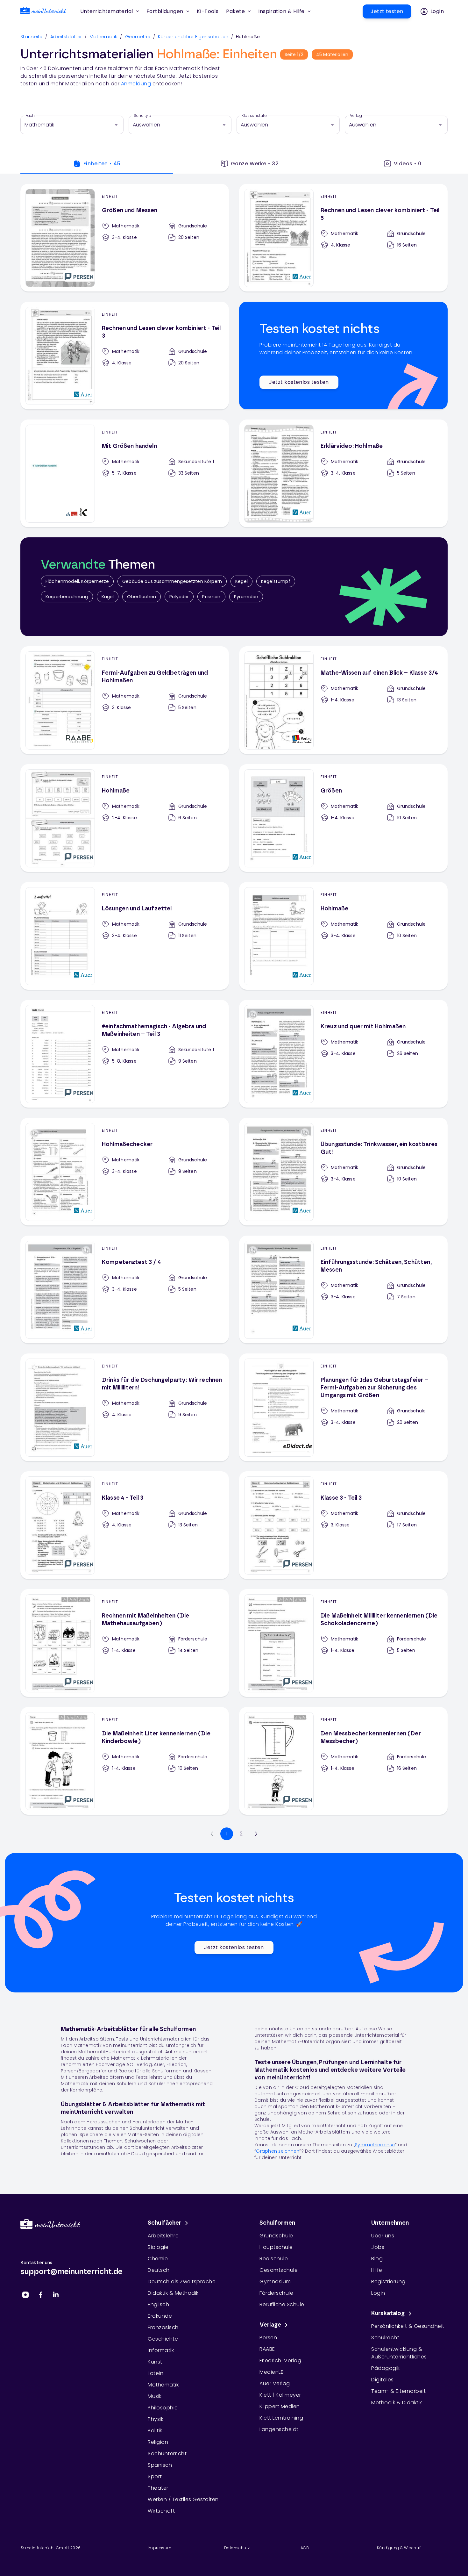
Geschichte (163, 2339)
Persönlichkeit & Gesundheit (408, 2326)
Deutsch (159, 2270)
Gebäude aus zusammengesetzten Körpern (172, 581)
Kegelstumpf (276, 581)
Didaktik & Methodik (173, 2293)
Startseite (32, 37)
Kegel (241, 581)
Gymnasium (275, 2282)
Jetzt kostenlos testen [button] (299, 382)
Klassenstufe (254, 116)
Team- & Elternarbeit (398, 2391)
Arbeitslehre (163, 2236)
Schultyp (142, 116)
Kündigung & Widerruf (399, 2548)
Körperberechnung (67, 597)
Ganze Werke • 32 (255, 164)
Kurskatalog (388, 2314)
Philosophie (163, 2408)
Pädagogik (386, 2368)
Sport (155, 2476)
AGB (305, 2548)
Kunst (155, 2362)
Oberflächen (142, 597)
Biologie (158, 2247)
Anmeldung (136, 84)
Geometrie (138, 37)
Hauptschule (276, 2247)
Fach (30, 116)
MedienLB (272, 2372)
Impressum (160, 2548)
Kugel (108, 597)
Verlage (270, 2325)
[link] (43, 12)
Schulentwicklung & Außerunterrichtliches (399, 2353)
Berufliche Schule (282, 2304)
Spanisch (160, 2465)
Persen (268, 2338)
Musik (155, 2396)
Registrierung (388, 2282)
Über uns (383, 2236)
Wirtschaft (161, 2511)
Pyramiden (246, 597)
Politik (155, 2431)
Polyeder (179, 597)
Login (378, 2293)
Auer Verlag (275, 2383)
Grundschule (276, 2236)
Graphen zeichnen (278, 2151)
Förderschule (276, 2293)
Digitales (383, 2380)
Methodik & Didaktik (397, 2403)
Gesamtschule (279, 2270)
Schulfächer (165, 2223)
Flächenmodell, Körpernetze (77, 581)
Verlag (356, 116)
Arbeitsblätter (66, 37)
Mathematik (103, 37)
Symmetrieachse (375, 2145)
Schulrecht (385, 2338)
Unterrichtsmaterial (107, 11)
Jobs (378, 2247)
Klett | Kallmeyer (280, 2395)
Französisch (163, 2327)
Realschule (274, 2259)
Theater (158, 2488)
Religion (158, 2442)
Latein (156, 2373)
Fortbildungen (165, 11)
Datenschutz (237, 2548)
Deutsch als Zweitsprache (182, 2282)
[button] (208, 11)
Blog (377, 2259)
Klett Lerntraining (281, 2418)
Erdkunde (160, 2316)
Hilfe (377, 2270)
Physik (156, 2419)
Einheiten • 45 (102, 164)
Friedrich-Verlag (280, 2361)
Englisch (158, 2304)
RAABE (267, 2349)
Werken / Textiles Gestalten (183, 2499)
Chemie (158, 2259)
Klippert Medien (280, 2406)
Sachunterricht (167, 2454)
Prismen (211, 597)
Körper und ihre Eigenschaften (193, 37)
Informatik (161, 2350)
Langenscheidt (279, 2429)
